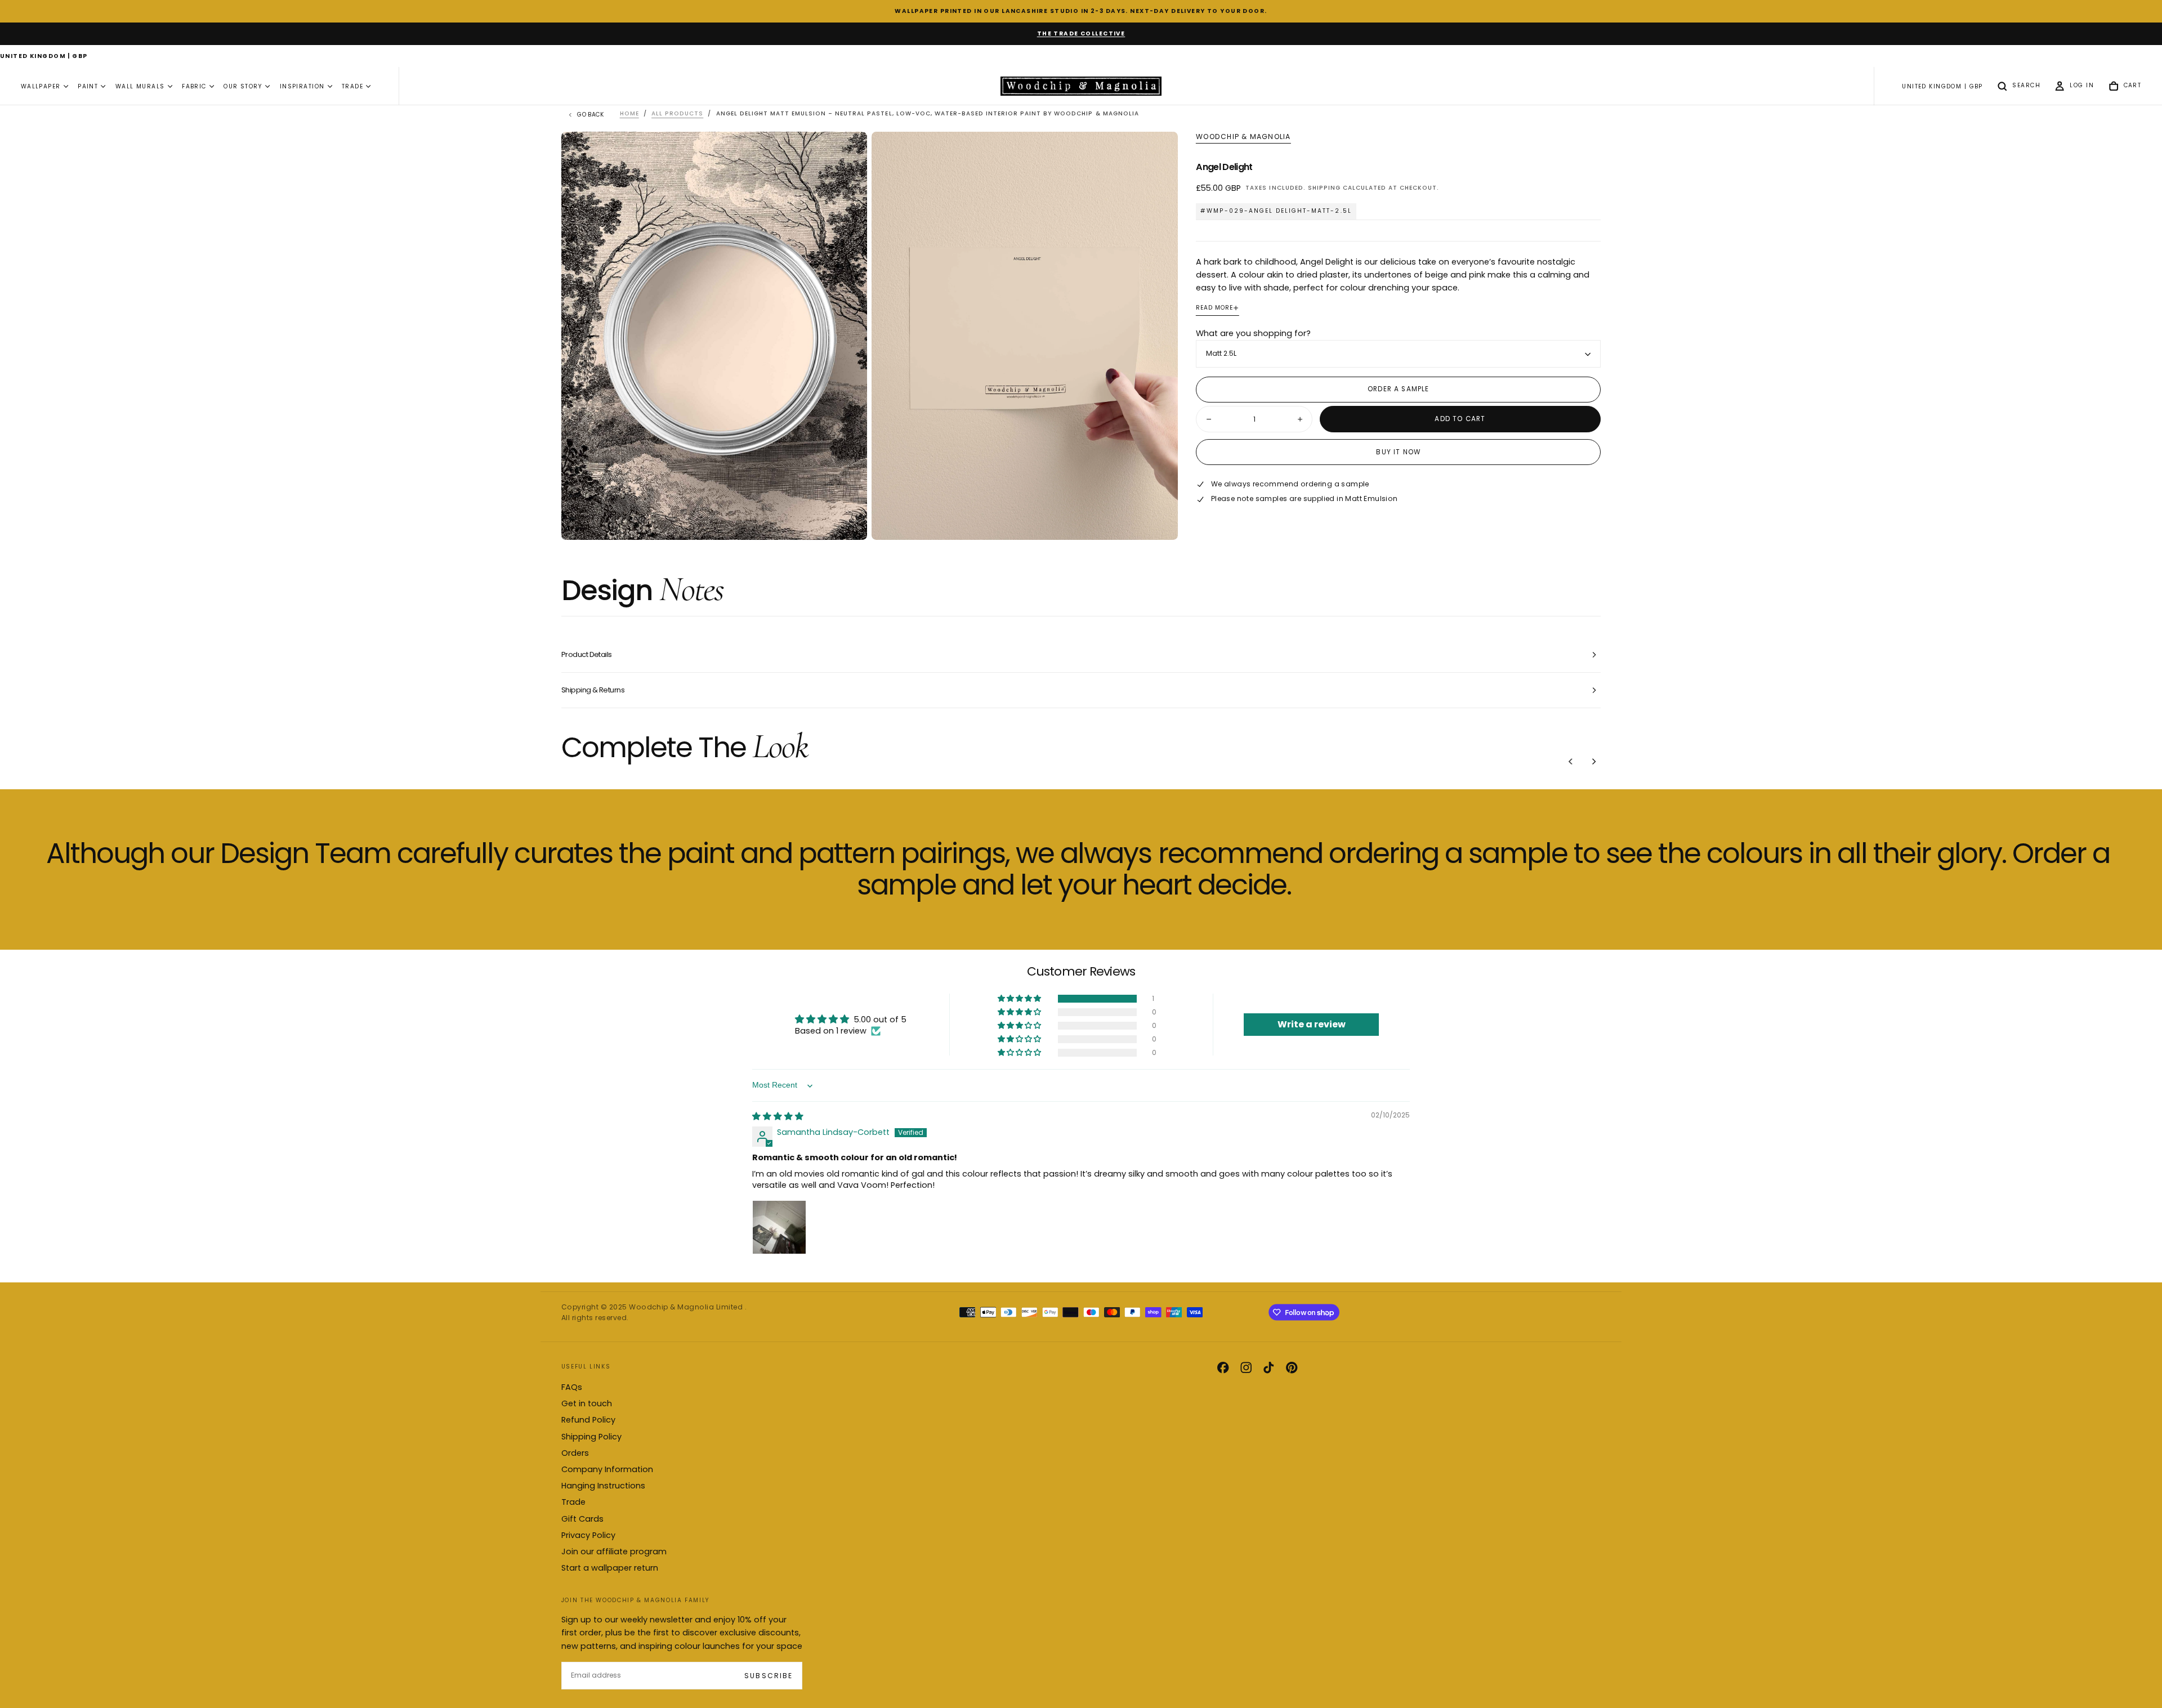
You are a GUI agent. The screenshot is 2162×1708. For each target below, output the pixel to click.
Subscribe (768, 1676)
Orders (575, 1453)
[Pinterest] (1292, 1367)
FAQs (572, 1387)
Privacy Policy (588, 1535)
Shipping (1324, 188)
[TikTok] (1268, 1367)
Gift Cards (582, 1519)
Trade (573, 1502)
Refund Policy (588, 1420)
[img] (778, 1116)
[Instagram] (1246, 1367)
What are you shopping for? (1253, 333)
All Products (677, 113)
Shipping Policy (591, 1437)
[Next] (1594, 762)
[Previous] (1571, 762)
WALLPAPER (41, 86)
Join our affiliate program (614, 1551)
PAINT (88, 86)
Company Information (607, 1469)
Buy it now (1398, 452)
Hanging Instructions (603, 1486)
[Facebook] (1223, 1367)
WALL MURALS (140, 86)
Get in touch (587, 1403)
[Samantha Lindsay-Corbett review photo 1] (779, 1227)
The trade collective (1081, 33)
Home (629, 113)
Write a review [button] (1312, 1024)
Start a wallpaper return (610, 1568)
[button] (44, 57)
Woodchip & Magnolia (1243, 137)
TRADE (352, 86)
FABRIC (194, 86)
